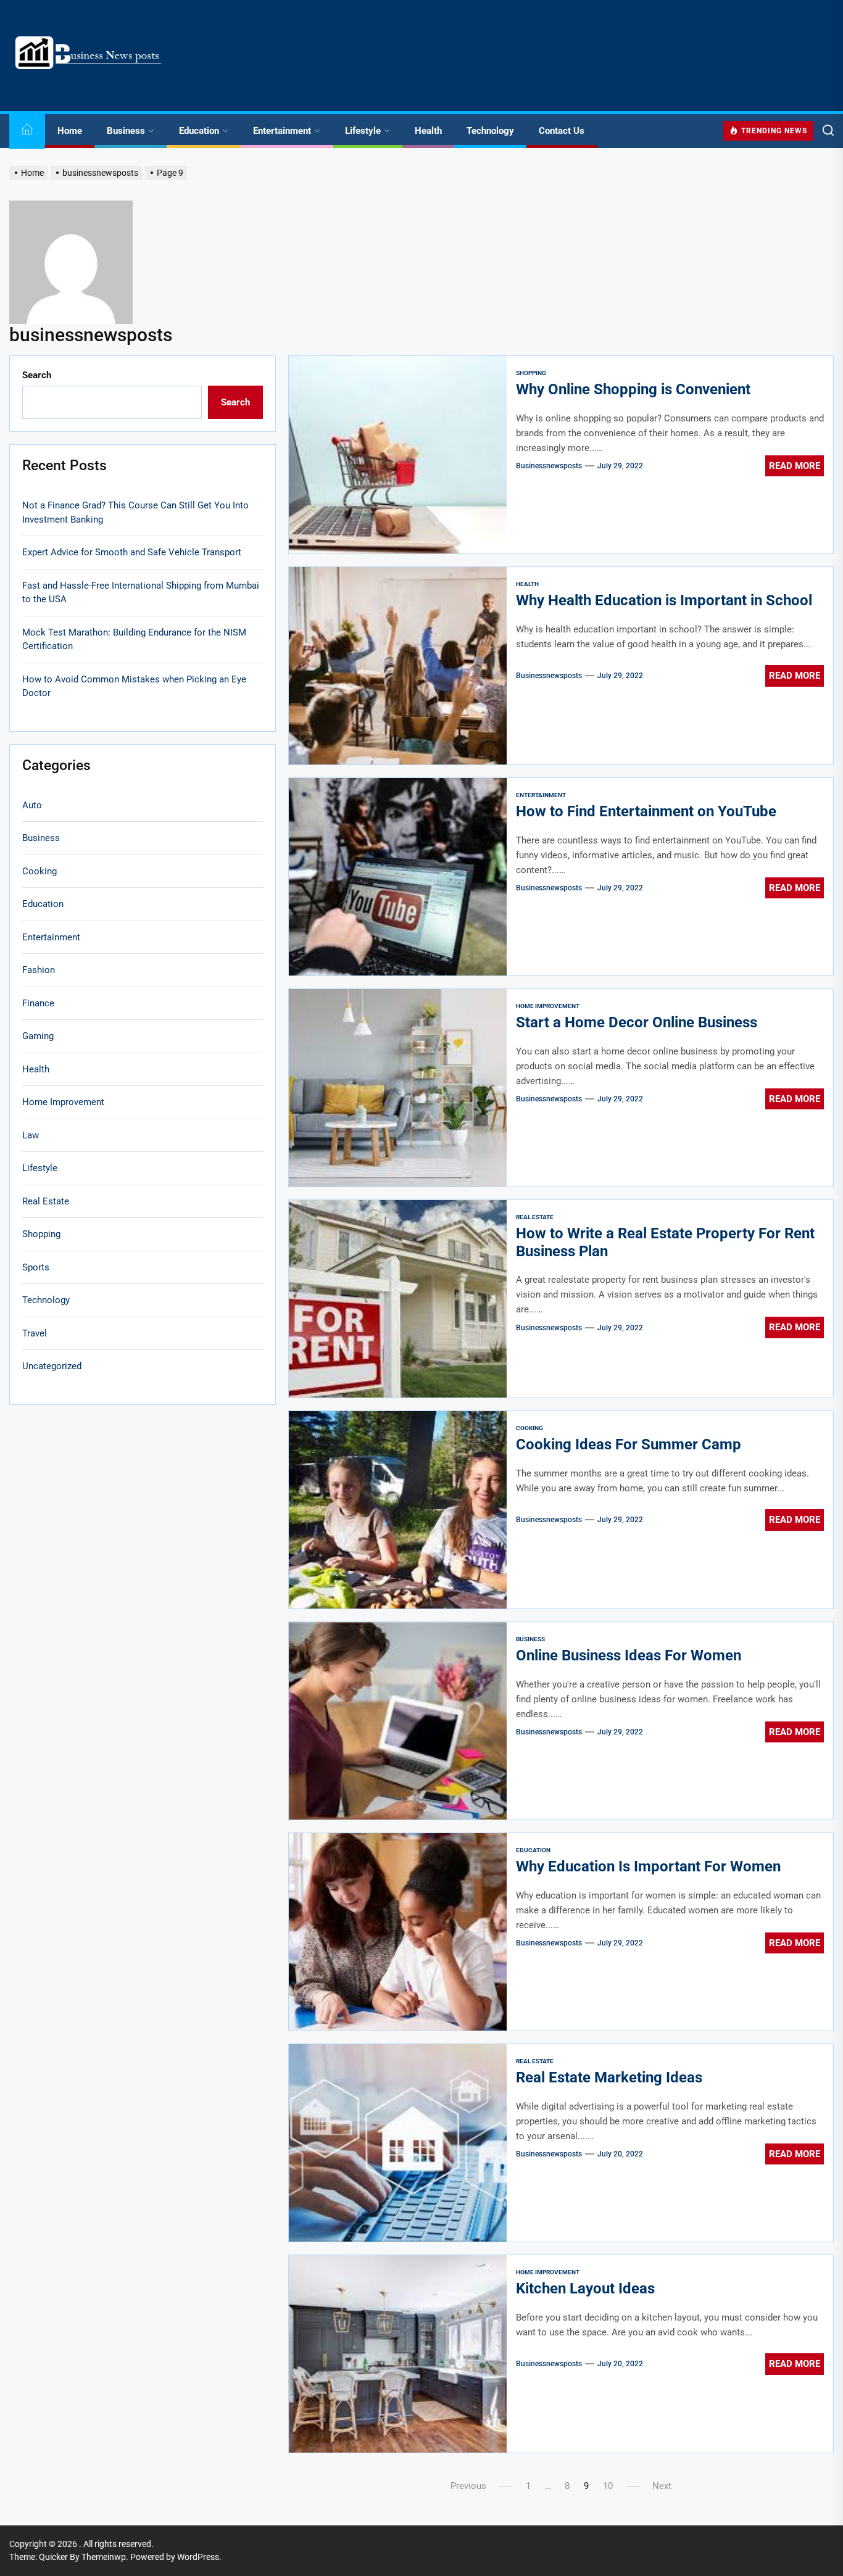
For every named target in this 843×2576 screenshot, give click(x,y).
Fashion (39, 970)
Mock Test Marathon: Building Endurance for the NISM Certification (134, 639)
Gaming (38, 1036)
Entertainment (282, 131)
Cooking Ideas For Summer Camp (629, 1444)
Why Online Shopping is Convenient (633, 389)
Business (126, 131)
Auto (32, 805)
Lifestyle (363, 131)
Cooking (529, 1428)
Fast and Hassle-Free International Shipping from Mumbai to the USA (141, 592)
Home (70, 131)
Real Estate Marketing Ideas (609, 2077)
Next (662, 2486)
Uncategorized (52, 1366)
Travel (35, 1333)
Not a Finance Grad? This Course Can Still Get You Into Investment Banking (135, 512)
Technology (490, 131)
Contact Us (562, 131)
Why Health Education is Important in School (664, 600)
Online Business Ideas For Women (629, 1655)
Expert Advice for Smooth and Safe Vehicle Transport (132, 552)
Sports (36, 1267)
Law (31, 1135)
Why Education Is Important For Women (648, 1866)
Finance (38, 1003)
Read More (795, 466)
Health (428, 131)
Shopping (531, 373)
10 (608, 2486)
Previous (468, 2486)
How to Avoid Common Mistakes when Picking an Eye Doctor (134, 686)
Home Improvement (548, 1006)
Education (199, 131)
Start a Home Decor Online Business (637, 1022)
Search (37, 375)
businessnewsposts (549, 466)
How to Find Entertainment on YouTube (646, 811)
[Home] (27, 131)
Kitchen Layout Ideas (585, 2288)
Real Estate (535, 1217)
